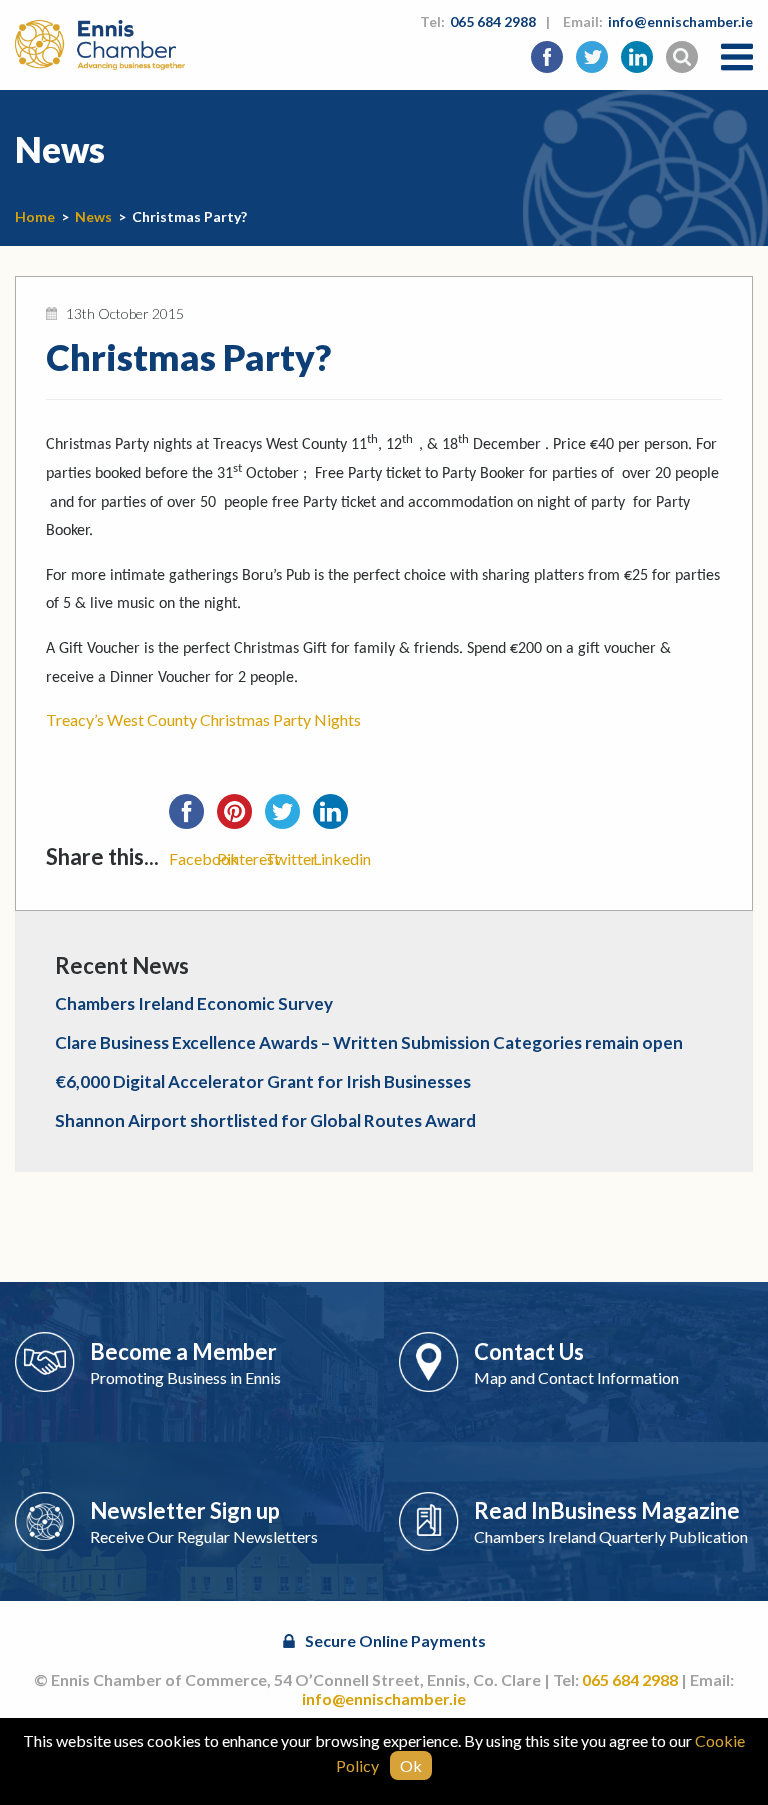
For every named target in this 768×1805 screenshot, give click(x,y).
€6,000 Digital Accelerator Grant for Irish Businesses (263, 1081)
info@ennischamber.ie (680, 21)
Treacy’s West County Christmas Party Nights (203, 719)
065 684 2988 (493, 21)
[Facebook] (193, 818)
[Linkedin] (337, 818)
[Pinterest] (241, 818)
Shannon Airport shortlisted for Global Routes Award (265, 1120)
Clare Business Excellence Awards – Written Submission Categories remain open (369, 1042)
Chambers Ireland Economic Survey (194, 1003)
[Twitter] (289, 818)
